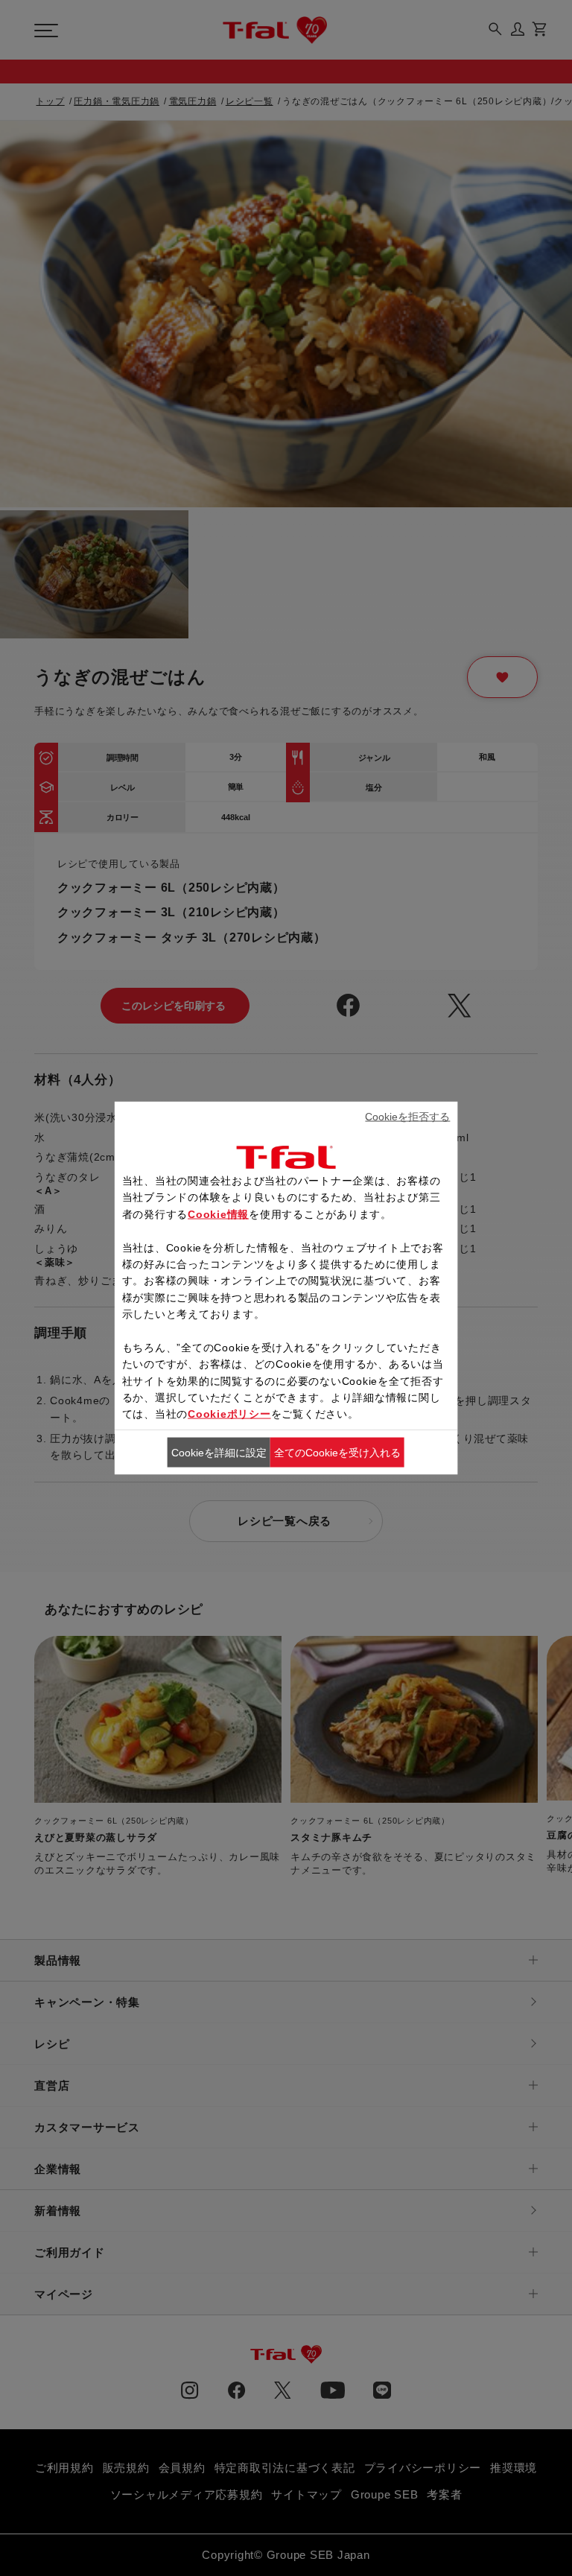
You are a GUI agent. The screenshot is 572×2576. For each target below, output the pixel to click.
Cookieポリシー (229, 1414)
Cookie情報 (218, 1214)
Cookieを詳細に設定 (219, 1452)
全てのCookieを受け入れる (337, 1452)
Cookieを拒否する (407, 1116)
